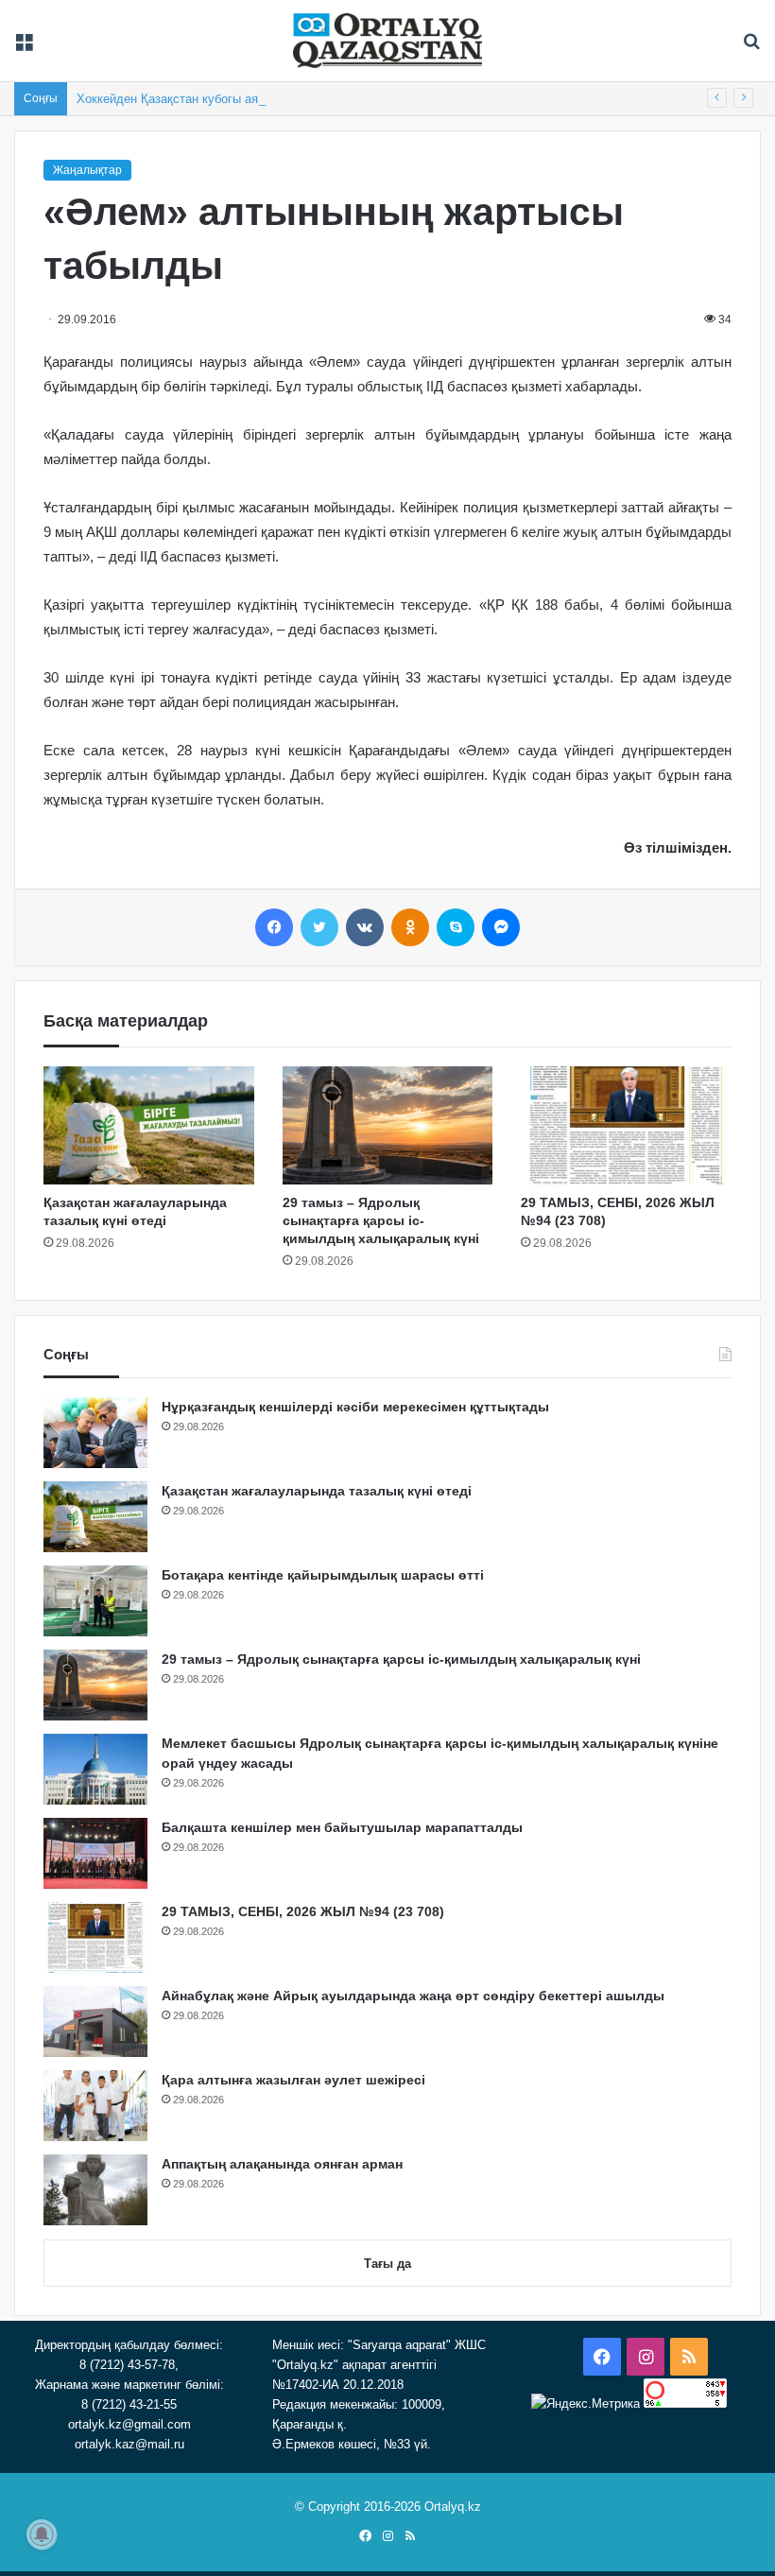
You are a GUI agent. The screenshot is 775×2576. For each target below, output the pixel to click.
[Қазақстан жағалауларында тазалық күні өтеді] (149, 1126)
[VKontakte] (365, 927)
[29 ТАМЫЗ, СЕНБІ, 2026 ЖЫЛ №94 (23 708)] (626, 1126)
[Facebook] (274, 927)
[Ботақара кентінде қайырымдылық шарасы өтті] (95, 1601)
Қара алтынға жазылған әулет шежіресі (293, 2080)
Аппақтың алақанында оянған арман (282, 2164)
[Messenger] (501, 927)
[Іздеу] (751, 48)
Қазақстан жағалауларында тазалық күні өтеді (317, 1491)
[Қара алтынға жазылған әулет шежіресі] (95, 2106)
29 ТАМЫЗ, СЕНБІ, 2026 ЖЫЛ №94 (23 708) (303, 1911)
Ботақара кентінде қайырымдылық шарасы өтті (323, 1575)
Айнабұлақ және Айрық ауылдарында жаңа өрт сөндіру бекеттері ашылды (413, 1996)
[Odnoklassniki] (410, 927)
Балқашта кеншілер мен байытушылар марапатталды (342, 1827)
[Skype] (456, 927)
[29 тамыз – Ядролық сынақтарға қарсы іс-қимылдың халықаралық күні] (388, 1126)
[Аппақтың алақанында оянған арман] (95, 2190)
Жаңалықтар (87, 170)
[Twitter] (319, 927)
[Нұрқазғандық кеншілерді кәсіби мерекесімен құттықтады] (95, 1433)
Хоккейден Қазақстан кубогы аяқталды (188, 99)
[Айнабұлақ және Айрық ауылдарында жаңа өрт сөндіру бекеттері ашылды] (95, 2022)
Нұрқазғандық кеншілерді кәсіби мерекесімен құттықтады (355, 1407)
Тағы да (387, 2264)
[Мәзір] (24, 48)
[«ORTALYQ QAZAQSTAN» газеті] (387, 41)
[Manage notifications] (42, 2534)
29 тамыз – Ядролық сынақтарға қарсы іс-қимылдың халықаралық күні (381, 1220)
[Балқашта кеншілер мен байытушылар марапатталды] (95, 1853)
